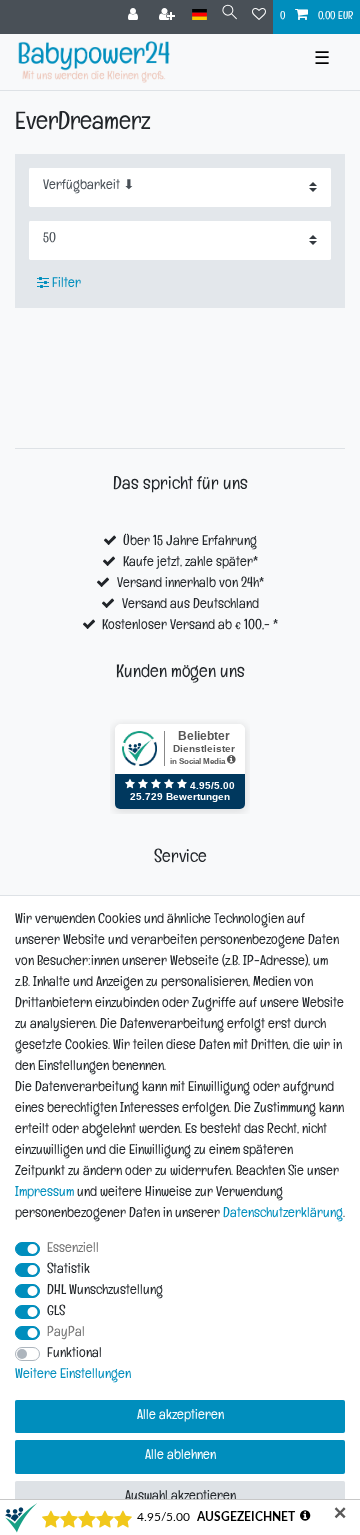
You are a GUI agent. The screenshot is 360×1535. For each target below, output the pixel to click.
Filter (65, 284)
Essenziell (73, 1249)
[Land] (199, 15)
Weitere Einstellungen (73, 1375)
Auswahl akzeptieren (180, 1497)
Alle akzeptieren (180, 1416)
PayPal (66, 1333)
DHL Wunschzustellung (105, 1291)
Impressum (44, 1193)
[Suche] (229, 15)
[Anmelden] (135, 17)
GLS (56, 1312)
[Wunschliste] (259, 17)
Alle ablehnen (180, 1456)
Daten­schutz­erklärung (283, 1214)
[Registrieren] (169, 17)
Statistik (68, 1270)
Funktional (74, 1354)
